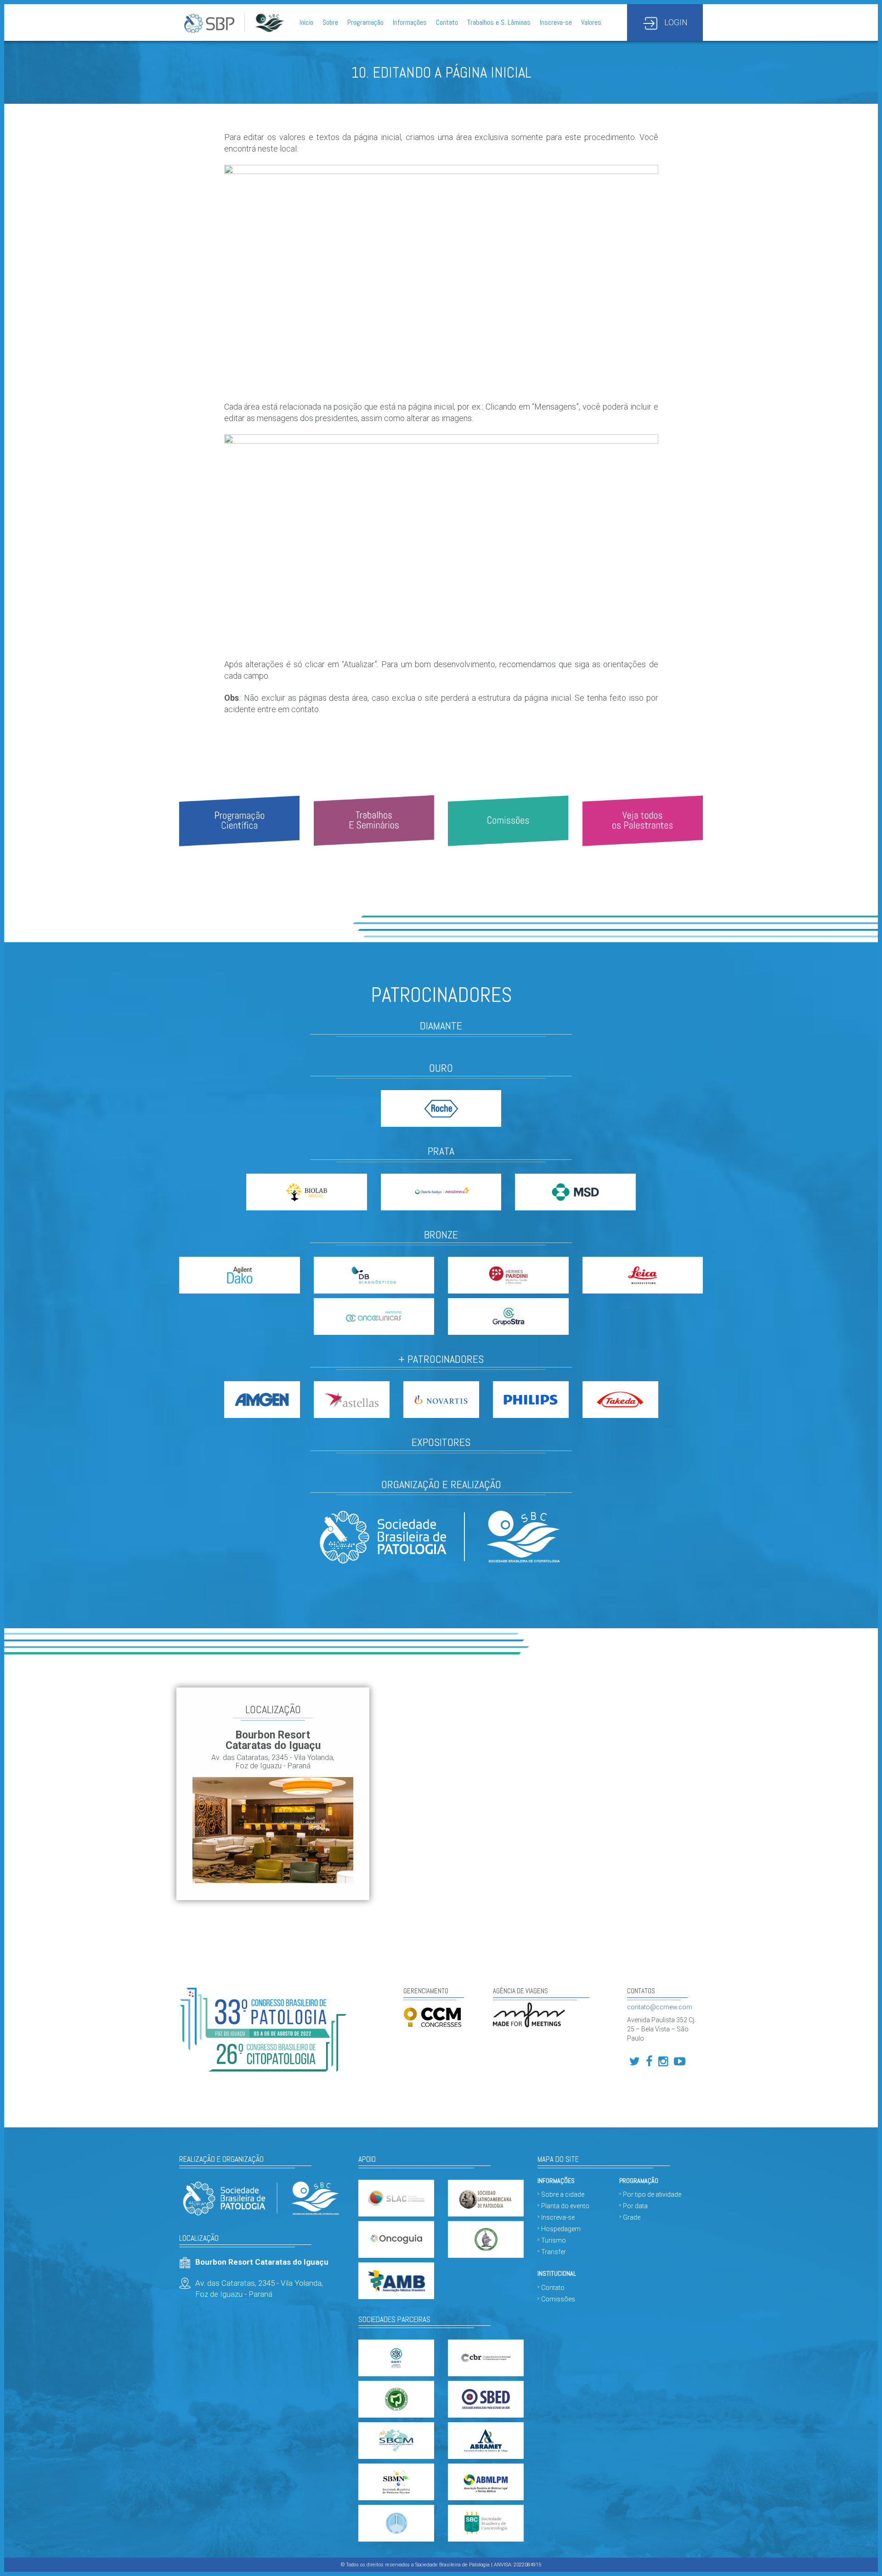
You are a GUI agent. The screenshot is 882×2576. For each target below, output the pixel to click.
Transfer (554, 2252)
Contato (447, 22)
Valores (591, 22)
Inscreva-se (556, 22)
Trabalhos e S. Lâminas (499, 22)
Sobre (330, 22)
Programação (365, 22)
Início (306, 22)
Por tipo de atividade (652, 2194)
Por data (635, 2206)
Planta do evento (565, 2206)
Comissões (558, 2299)
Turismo (554, 2240)
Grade (632, 2217)
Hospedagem (561, 2229)
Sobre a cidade (563, 2194)
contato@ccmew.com (660, 2007)
